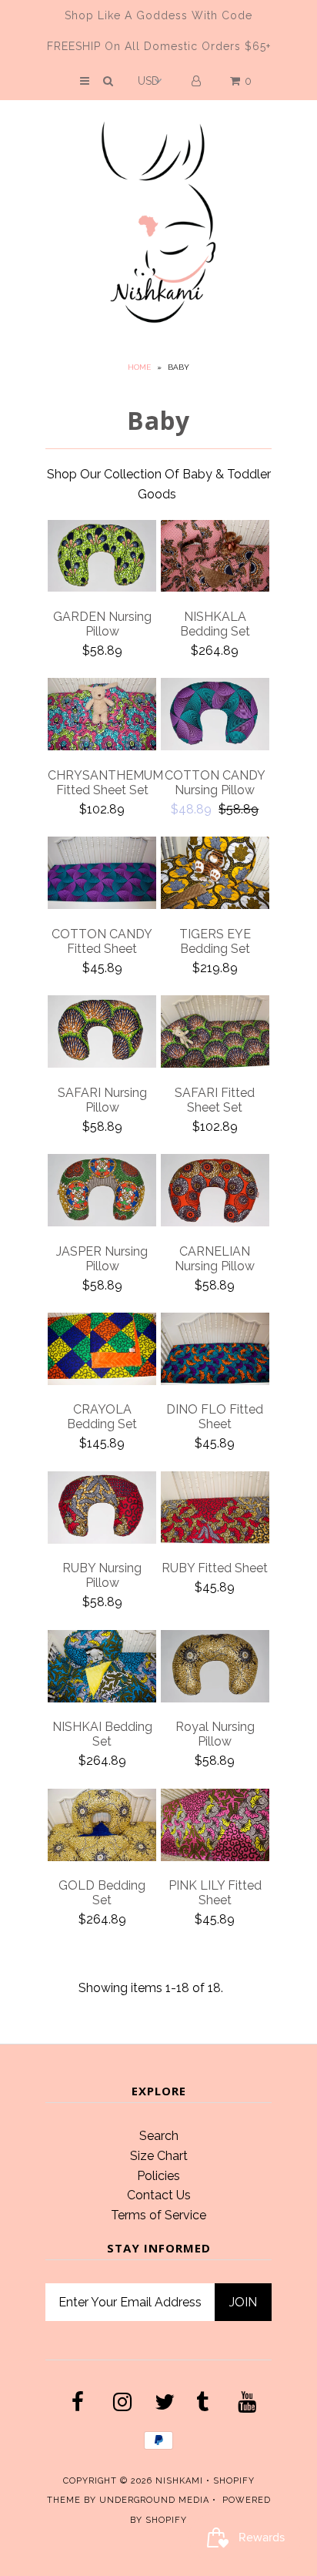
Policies (158, 2176)
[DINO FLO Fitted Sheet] (215, 1352)
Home (139, 367)
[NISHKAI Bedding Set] (102, 1669)
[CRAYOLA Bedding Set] (102, 1352)
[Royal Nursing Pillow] (215, 1669)
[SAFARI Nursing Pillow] (102, 1034)
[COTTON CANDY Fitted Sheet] (102, 875)
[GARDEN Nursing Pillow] (102, 559)
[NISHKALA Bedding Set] (215, 559)
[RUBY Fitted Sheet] (215, 1510)
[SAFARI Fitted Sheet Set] (215, 1034)
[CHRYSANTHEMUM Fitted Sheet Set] (102, 717)
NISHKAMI (179, 2481)
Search (159, 2136)
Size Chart (159, 2156)
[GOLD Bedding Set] (102, 1828)
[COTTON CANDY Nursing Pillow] (215, 717)
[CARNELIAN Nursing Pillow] (215, 1193)
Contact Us (159, 2195)
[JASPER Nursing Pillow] (102, 1193)
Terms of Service (158, 2215)
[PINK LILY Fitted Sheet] (215, 1828)
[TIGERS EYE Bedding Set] (215, 875)
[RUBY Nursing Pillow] (102, 1510)
